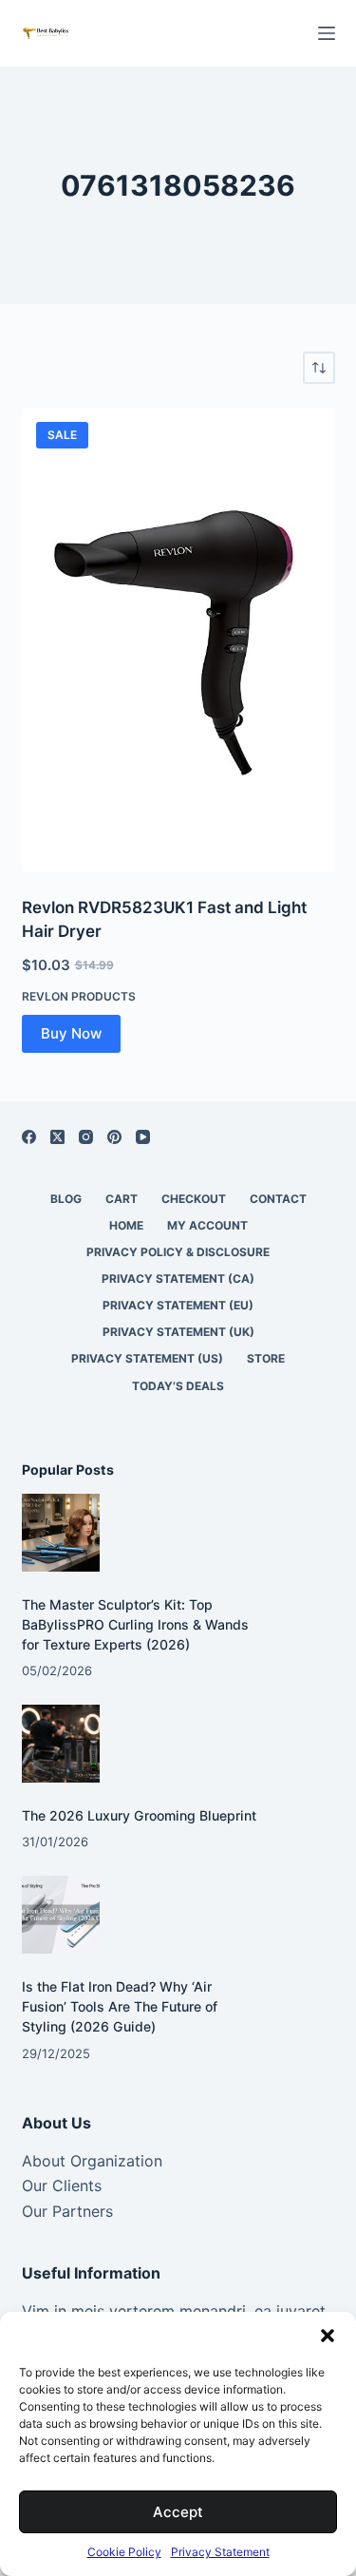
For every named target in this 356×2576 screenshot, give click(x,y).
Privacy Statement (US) (147, 1358)
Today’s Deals (178, 1386)
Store (266, 1358)
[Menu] (327, 33)
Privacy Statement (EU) (178, 1305)
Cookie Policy (124, 2552)
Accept (178, 2512)
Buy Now (71, 1033)
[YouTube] (143, 1137)
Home (126, 1225)
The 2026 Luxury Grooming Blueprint (139, 1815)
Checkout (194, 1199)
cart (122, 1199)
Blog (66, 1199)
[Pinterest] (114, 1137)
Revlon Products (79, 996)
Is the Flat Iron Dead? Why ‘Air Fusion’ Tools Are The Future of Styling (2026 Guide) (120, 2006)
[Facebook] (29, 1137)
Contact (278, 1199)
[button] (328, 2336)
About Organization (92, 2161)
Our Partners (67, 2211)
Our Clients (62, 2185)
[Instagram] (86, 1137)
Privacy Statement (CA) (178, 1278)
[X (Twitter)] (57, 1137)
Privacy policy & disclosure (178, 1252)
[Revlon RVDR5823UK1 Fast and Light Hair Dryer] (178, 640)
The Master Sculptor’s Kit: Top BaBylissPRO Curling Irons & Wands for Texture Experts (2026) (135, 1624)
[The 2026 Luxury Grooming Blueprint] (61, 1744)
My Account (207, 1225)
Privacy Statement (220, 2552)
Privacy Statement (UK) (178, 1332)
